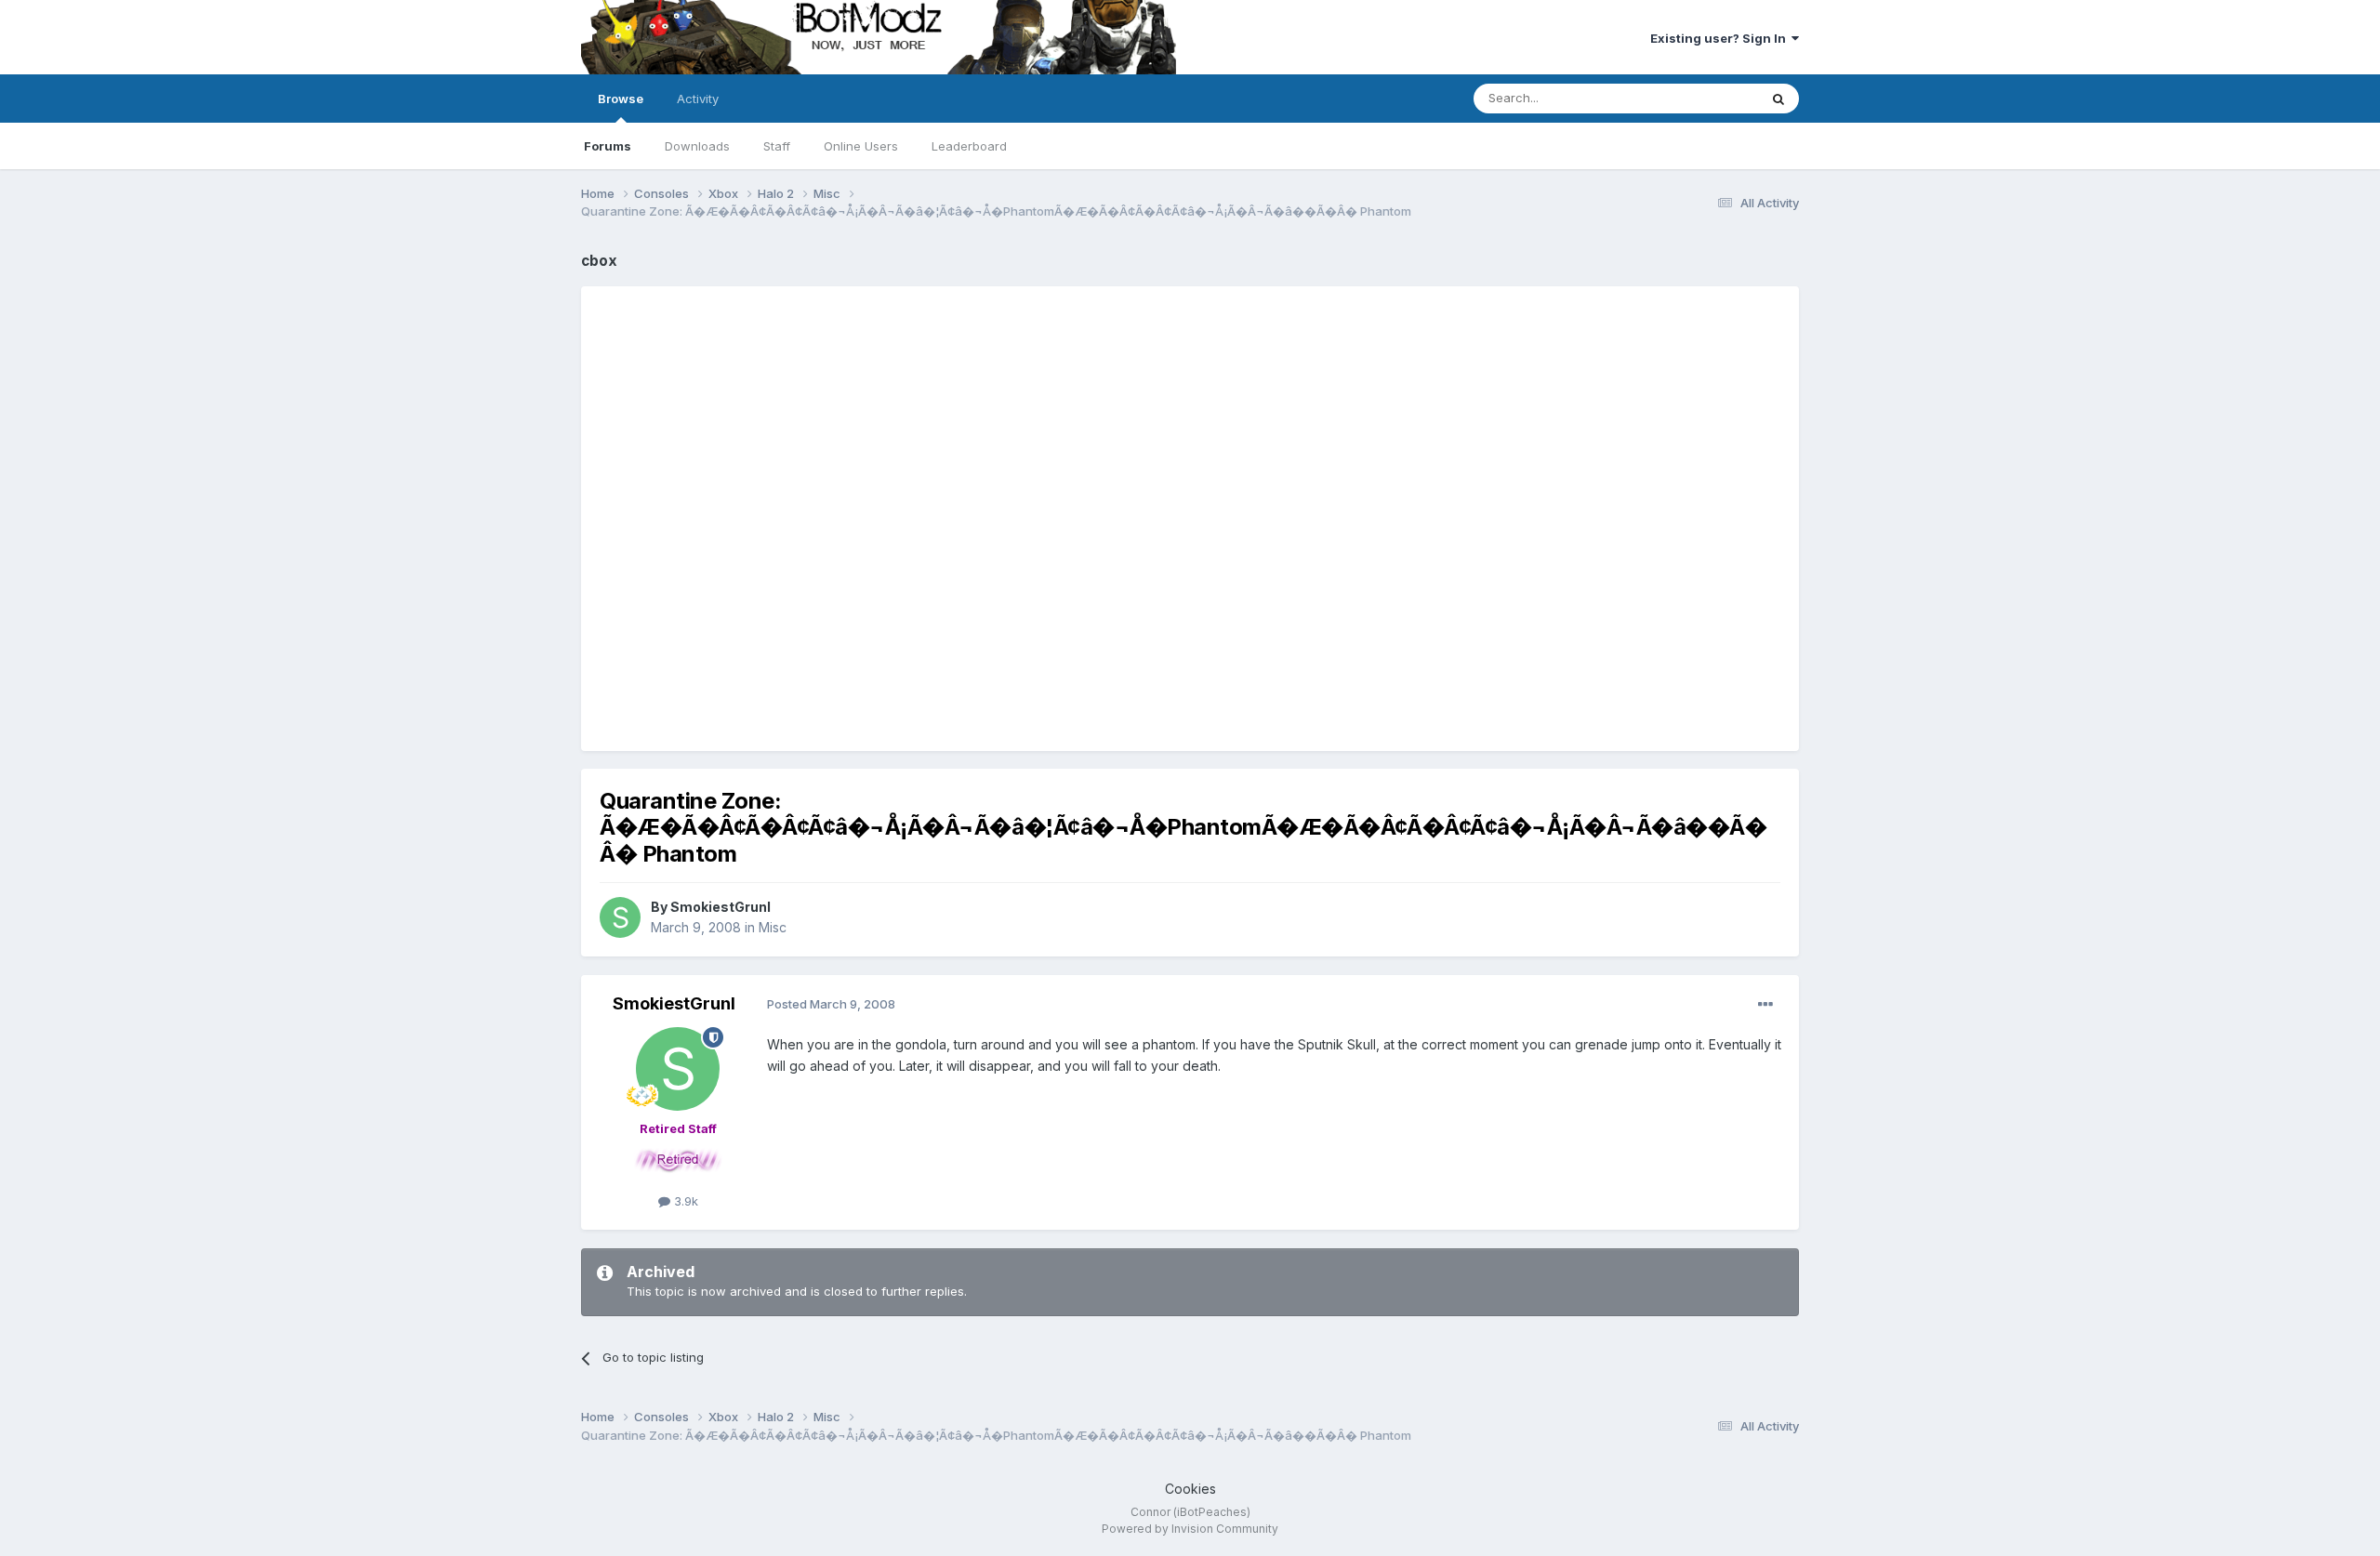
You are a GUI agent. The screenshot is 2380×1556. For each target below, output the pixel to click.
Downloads (697, 146)
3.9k (684, 1201)
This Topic (1704, 98)
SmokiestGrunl (721, 907)
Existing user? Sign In (1721, 38)
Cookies (1190, 1489)
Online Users (861, 146)
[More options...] (1765, 1005)
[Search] (1778, 99)
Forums (608, 146)
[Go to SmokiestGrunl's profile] (620, 917)
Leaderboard (969, 146)
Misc (773, 927)
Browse (621, 99)
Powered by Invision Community (1190, 1529)
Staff (777, 146)
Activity (698, 99)
